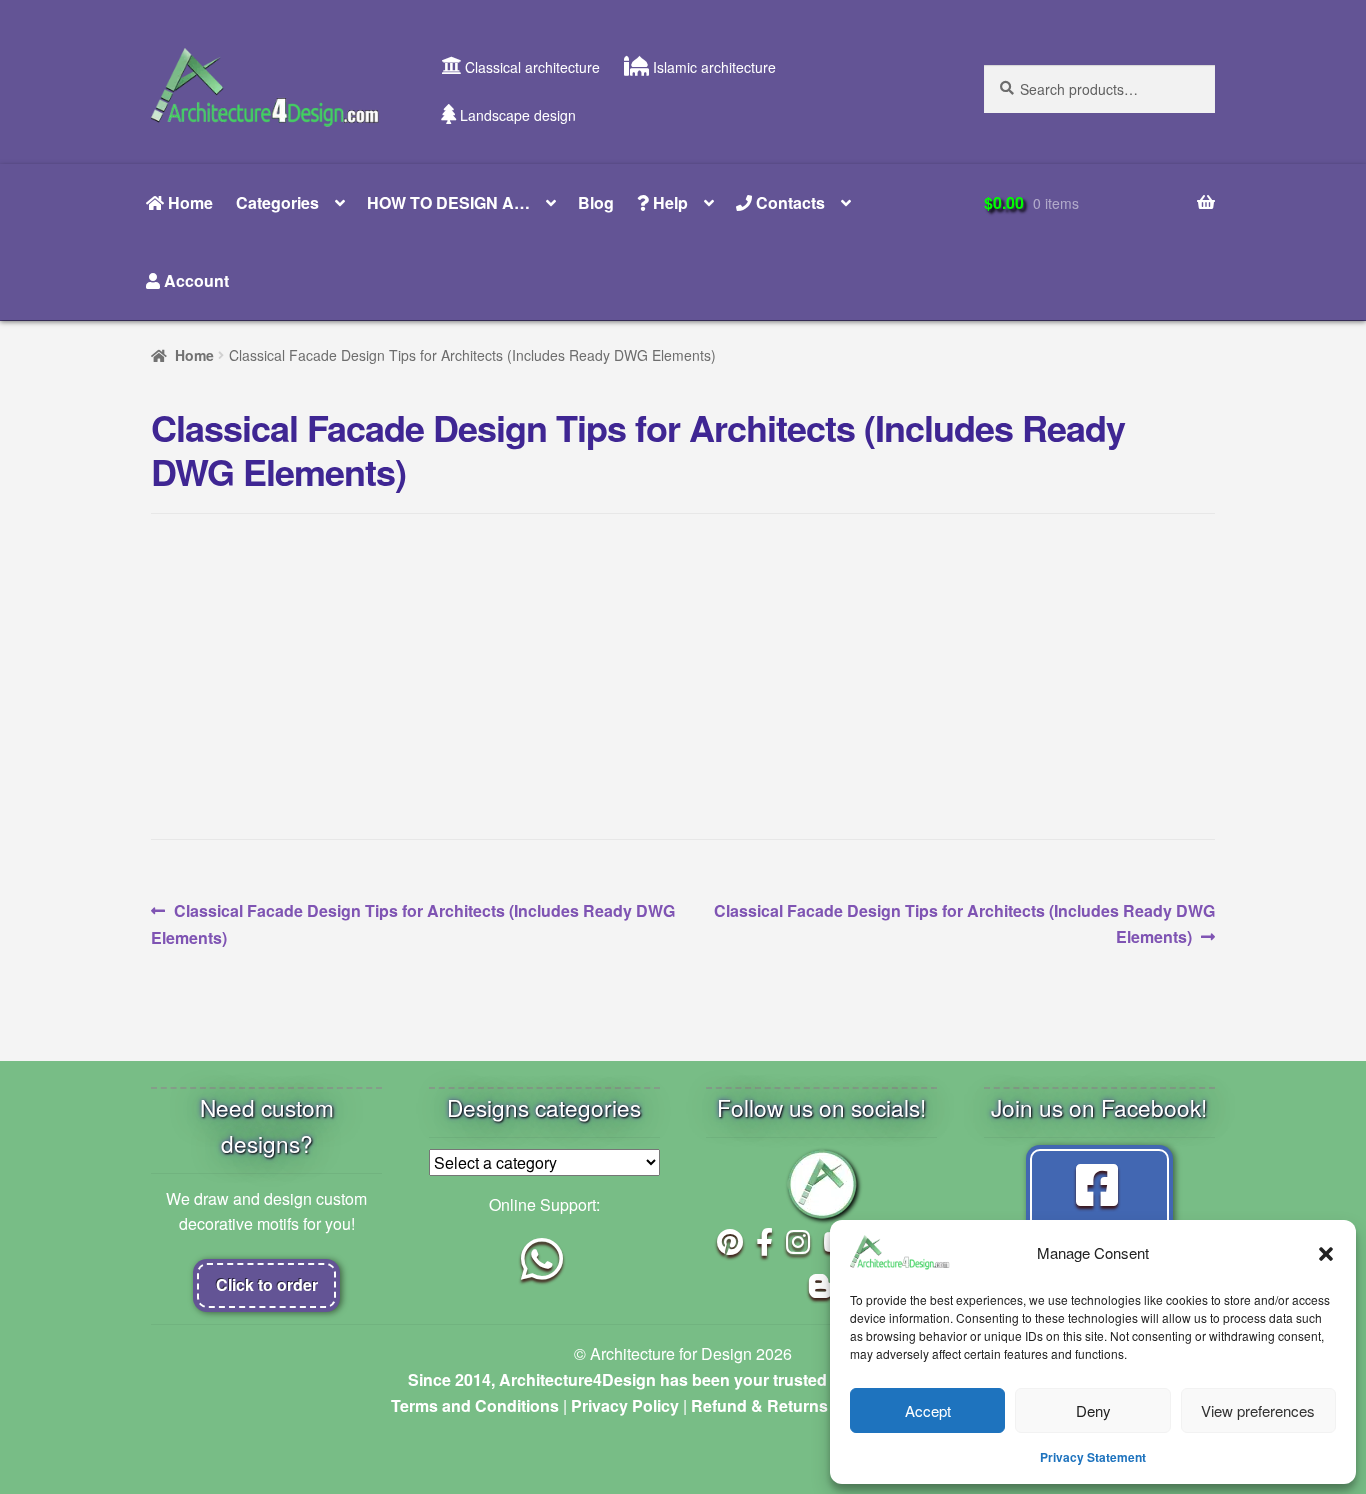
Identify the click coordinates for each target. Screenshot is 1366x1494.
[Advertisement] (683, 677)
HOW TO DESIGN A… (448, 202)
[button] (1326, 1253)
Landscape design (516, 115)
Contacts (788, 202)
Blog (596, 202)
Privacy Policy (625, 1405)
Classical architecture (530, 67)
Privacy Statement (1093, 1457)
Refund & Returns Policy (785, 1405)
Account (194, 280)
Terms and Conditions (475, 1405)
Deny (1093, 1410)
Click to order (267, 1284)
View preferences (1258, 1410)
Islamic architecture (712, 67)
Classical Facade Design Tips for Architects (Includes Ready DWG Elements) (413, 923)
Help (668, 202)
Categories (277, 202)
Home (188, 202)
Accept (928, 1410)
